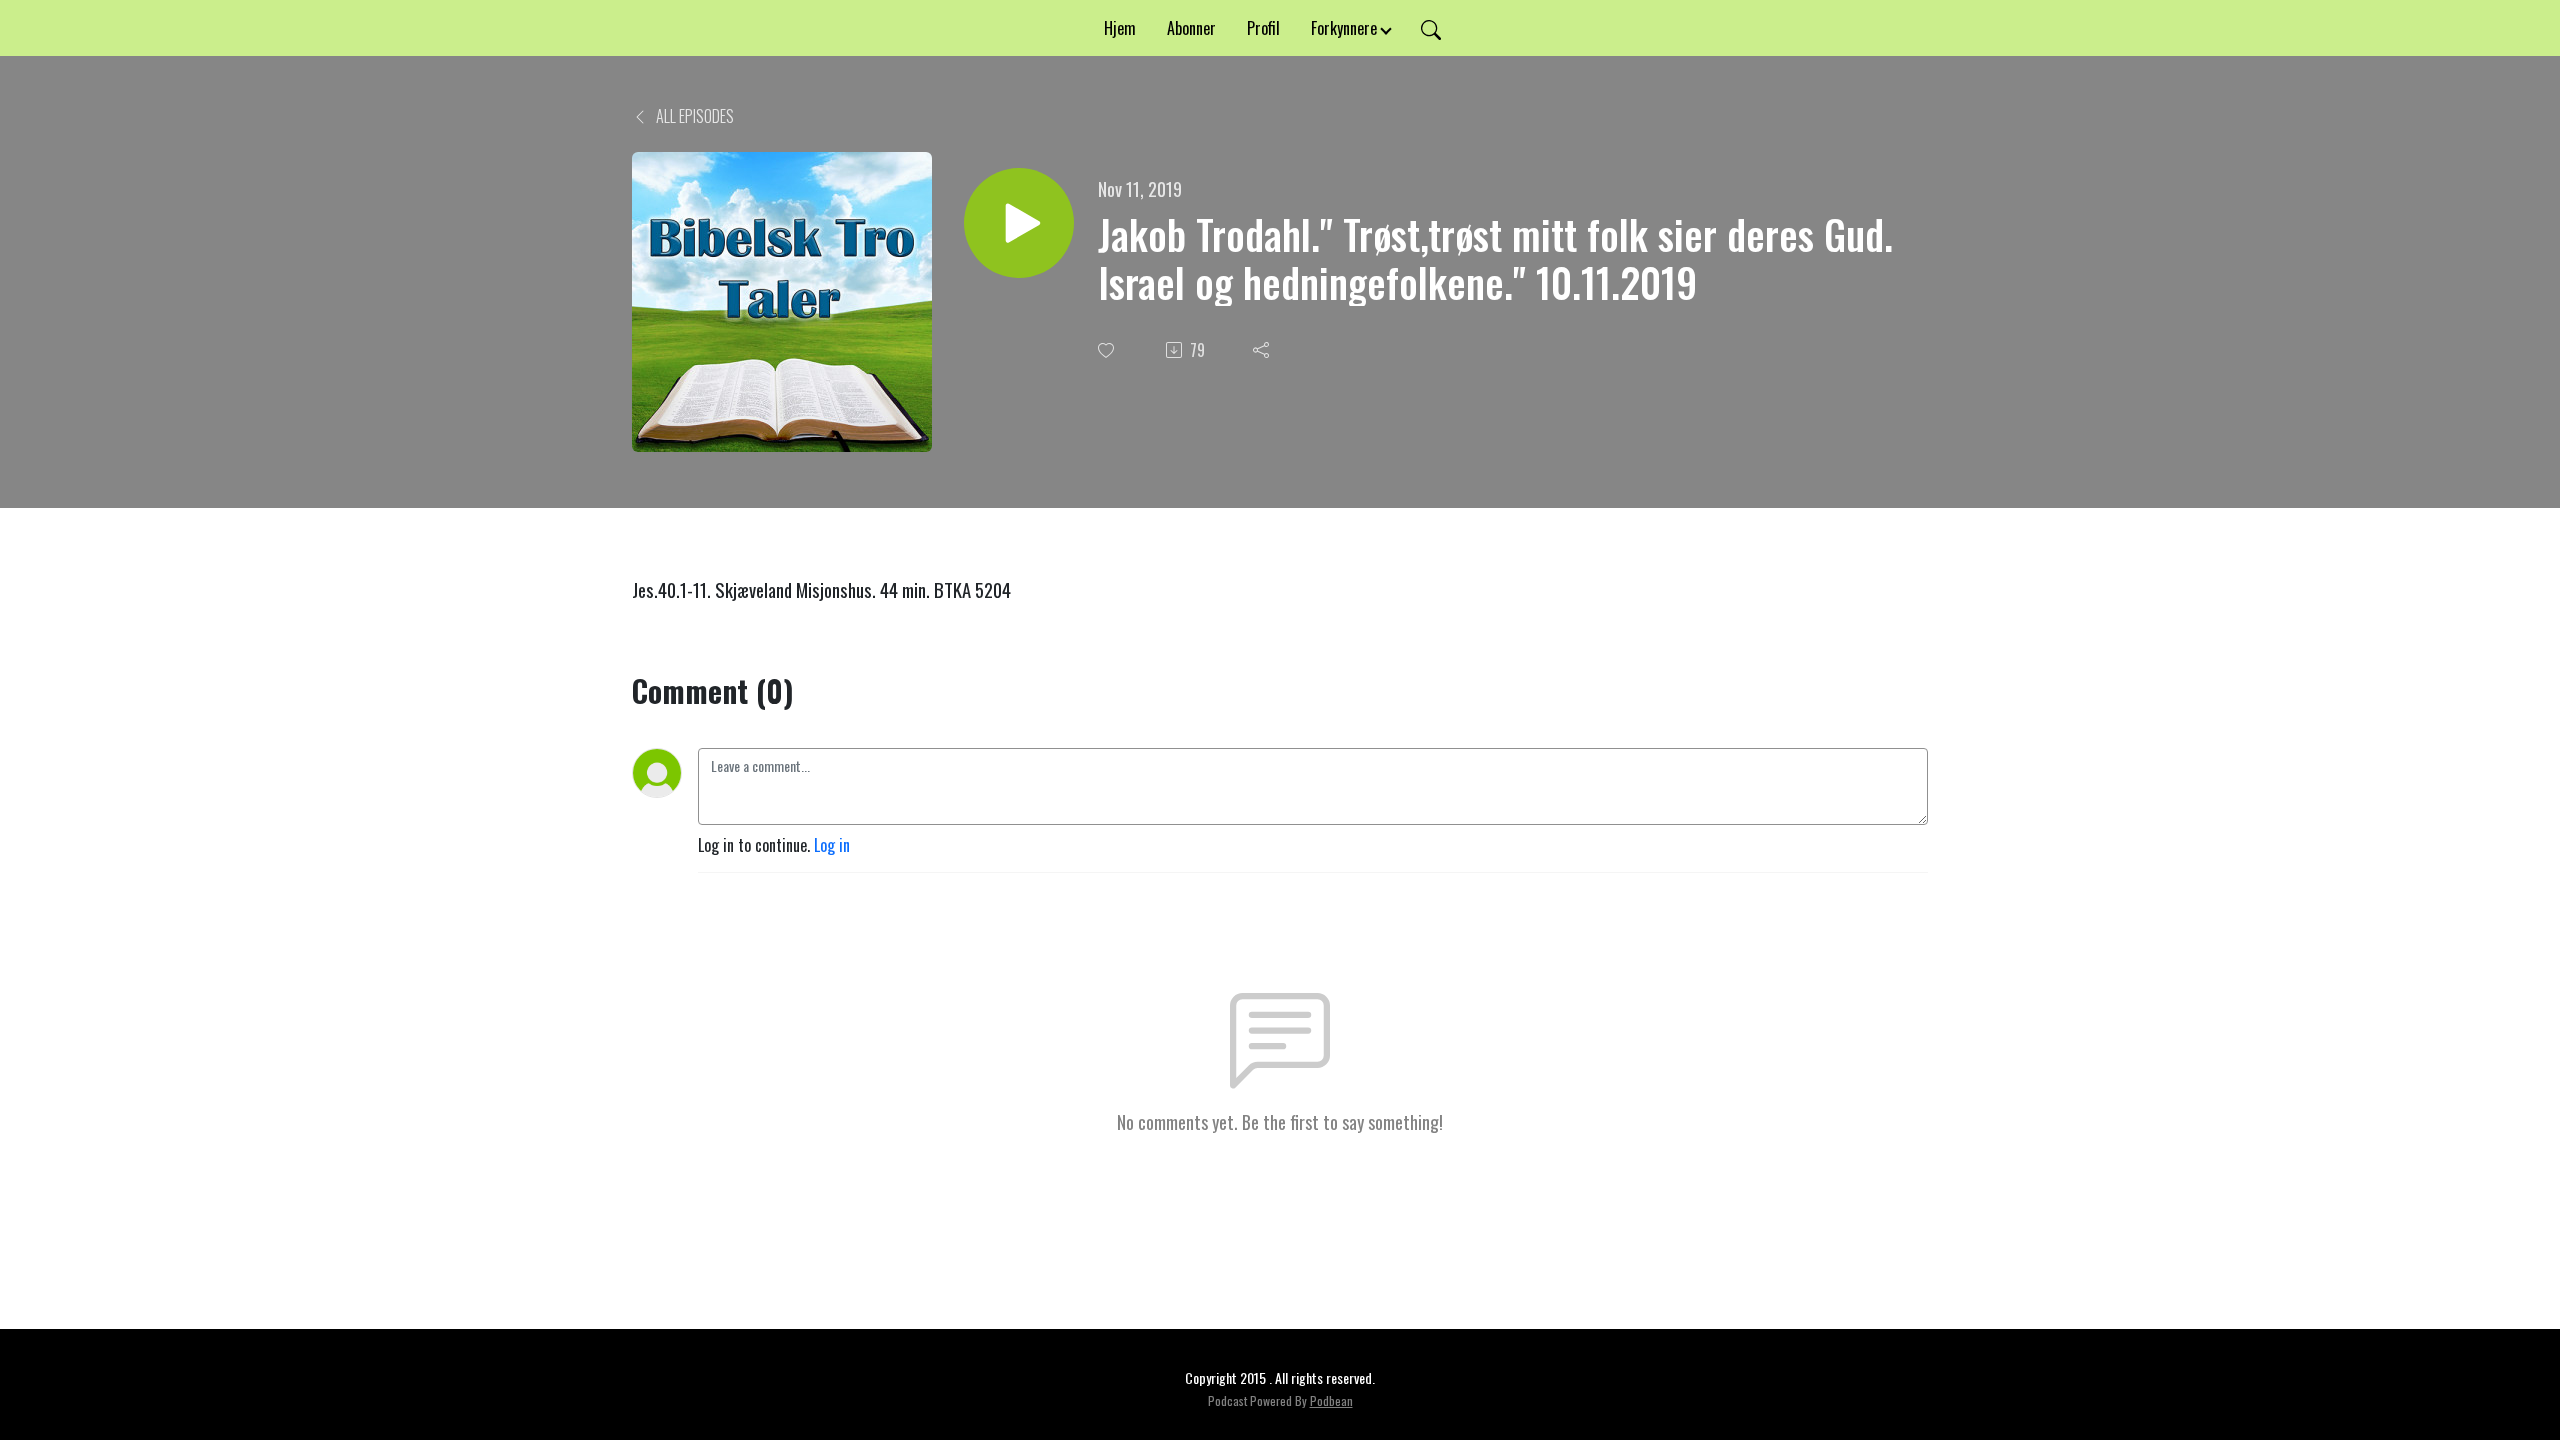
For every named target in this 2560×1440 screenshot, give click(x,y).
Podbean (1331, 1400)
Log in (832, 845)
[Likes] (1108, 350)
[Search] (1431, 28)
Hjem (1120, 28)
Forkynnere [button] (1344, 28)
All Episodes (693, 116)
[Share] (1263, 350)
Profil (1263, 28)
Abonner (1191, 28)
